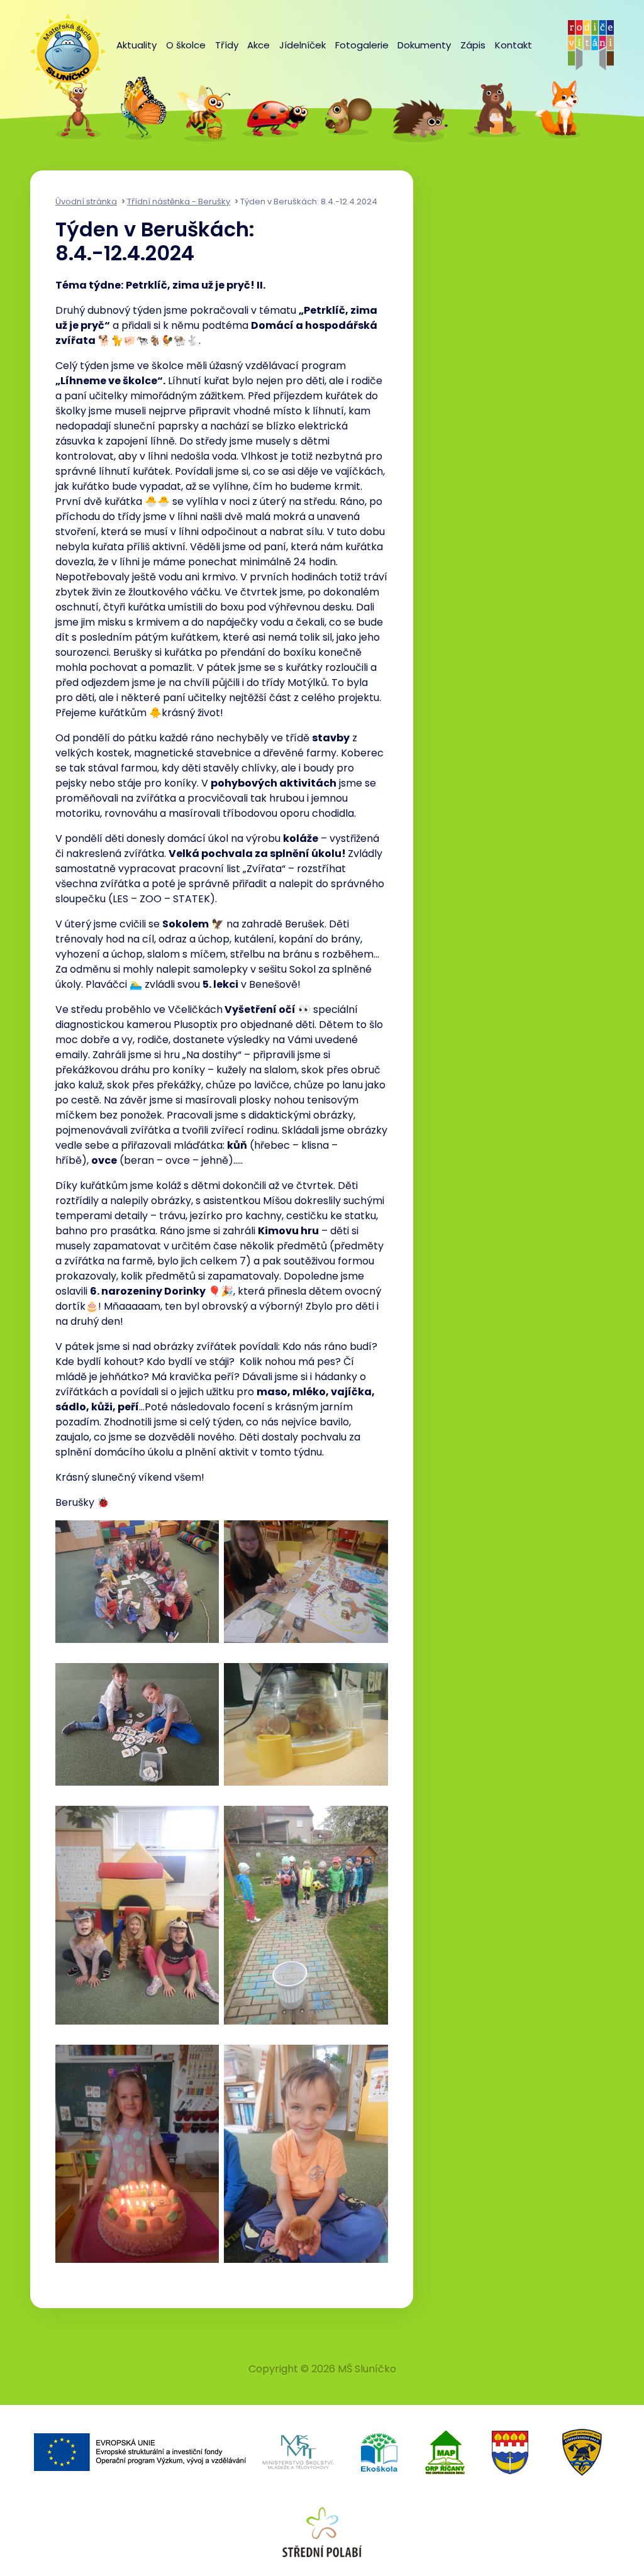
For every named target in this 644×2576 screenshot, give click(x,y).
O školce (186, 45)
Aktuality (136, 45)
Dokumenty (424, 45)
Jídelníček (303, 45)
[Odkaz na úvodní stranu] (62, 45)
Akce (258, 45)
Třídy (227, 45)
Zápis (473, 45)
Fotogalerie (362, 45)
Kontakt (514, 45)
